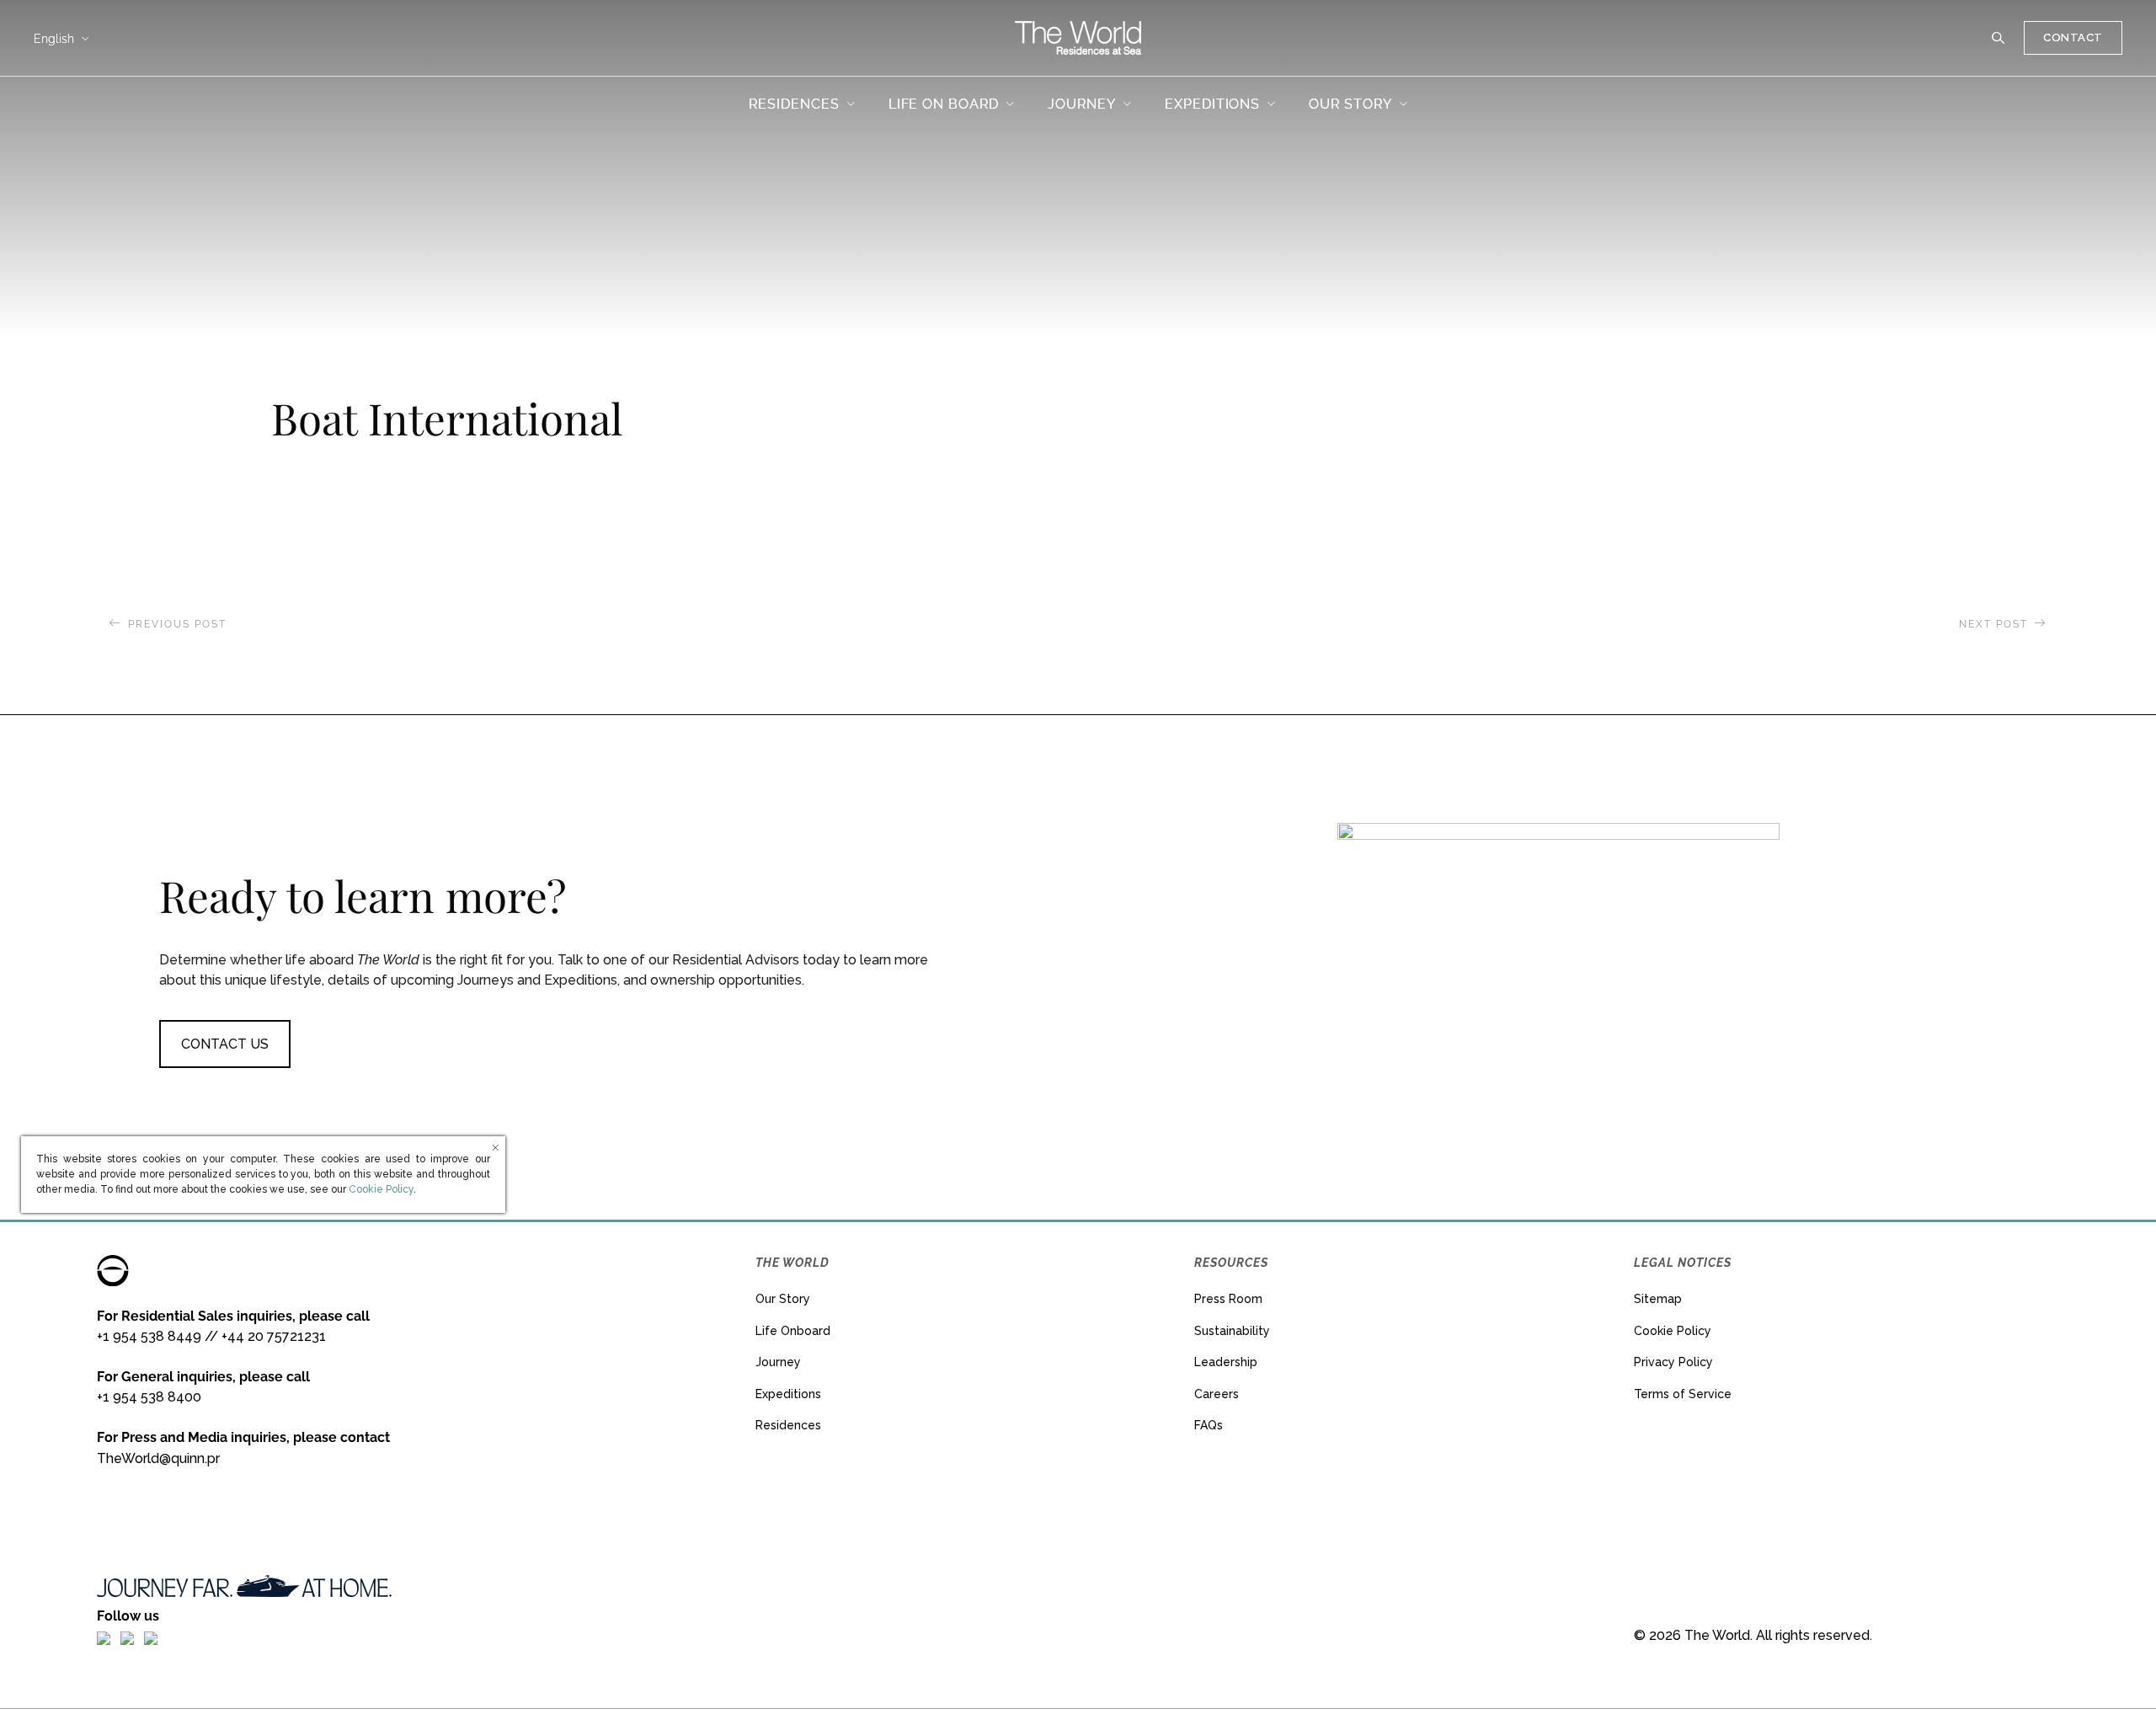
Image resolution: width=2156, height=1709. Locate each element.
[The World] (1078, 38)
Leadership (1226, 1362)
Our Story (783, 1299)
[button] (1999, 38)
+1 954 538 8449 (149, 1336)
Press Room (1228, 1299)
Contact (2073, 37)
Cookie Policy (1673, 1331)
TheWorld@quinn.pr (158, 1458)
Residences (788, 1425)
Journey (778, 1362)
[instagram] (127, 1637)
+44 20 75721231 (274, 1336)
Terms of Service (1683, 1394)
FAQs (1209, 1425)
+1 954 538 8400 (149, 1397)
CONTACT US (225, 1044)
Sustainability (1232, 1331)
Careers (1217, 1394)
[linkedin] (151, 1637)
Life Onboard (793, 1331)
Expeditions (788, 1394)
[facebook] (104, 1637)
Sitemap (1658, 1299)
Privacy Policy (1673, 1362)
